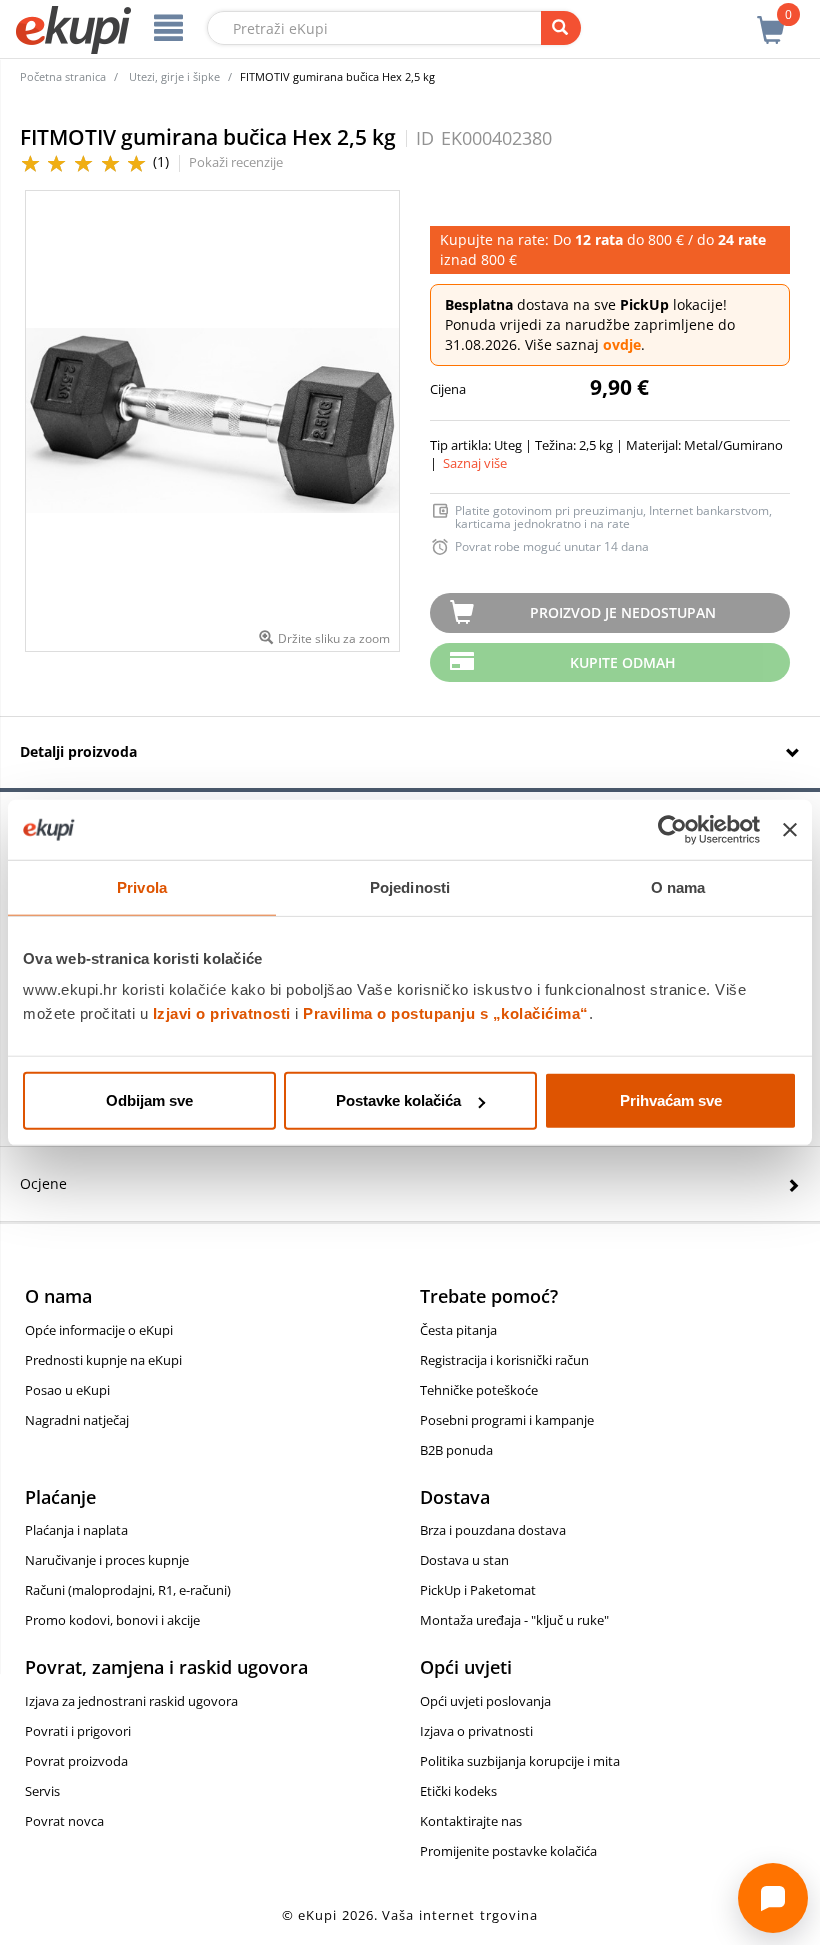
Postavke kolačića (398, 1100)
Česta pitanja (458, 1330)
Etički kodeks (458, 1791)
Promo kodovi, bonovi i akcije (112, 1620)
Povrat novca (64, 1821)
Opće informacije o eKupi (99, 1330)
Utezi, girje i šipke (174, 76)
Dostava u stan (464, 1560)
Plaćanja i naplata (76, 1530)
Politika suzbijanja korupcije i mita (520, 1761)
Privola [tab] (142, 886)
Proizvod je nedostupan (623, 612)
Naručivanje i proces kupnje (107, 1560)
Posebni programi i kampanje (507, 1420)
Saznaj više (475, 463)
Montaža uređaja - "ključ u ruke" (514, 1620)
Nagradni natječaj (77, 1420)
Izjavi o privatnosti (222, 1013)
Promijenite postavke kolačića (508, 1851)
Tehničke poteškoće (479, 1390)
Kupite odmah (623, 662)
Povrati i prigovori (78, 1731)
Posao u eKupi (67, 1390)
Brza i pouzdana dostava (493, 1530)
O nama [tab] (678, 886)
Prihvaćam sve (671, 1100)
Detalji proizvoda (78, 751)
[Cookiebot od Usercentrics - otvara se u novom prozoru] (672, 829)
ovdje (622, 344)
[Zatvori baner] (790, 829)
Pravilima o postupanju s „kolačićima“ (446, 1013)
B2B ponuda (456, 1450)
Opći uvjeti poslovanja (485, 1701)
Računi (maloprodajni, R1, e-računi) (128, 1590)
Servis (42, 1791)
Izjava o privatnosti (476, 1731)
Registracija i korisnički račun (504, 1360)
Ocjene (43, 1183)
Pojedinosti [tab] (410, 886)
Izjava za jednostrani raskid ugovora (131, 1701)
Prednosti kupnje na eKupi (103, 1360)
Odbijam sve (149, 1100)
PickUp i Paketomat (478, 1590)
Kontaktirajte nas (471, 1821)
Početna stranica (63, 76)
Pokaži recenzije (236, 162)
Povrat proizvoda (76, 1761)
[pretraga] (561, 28)
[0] (771, 19)
